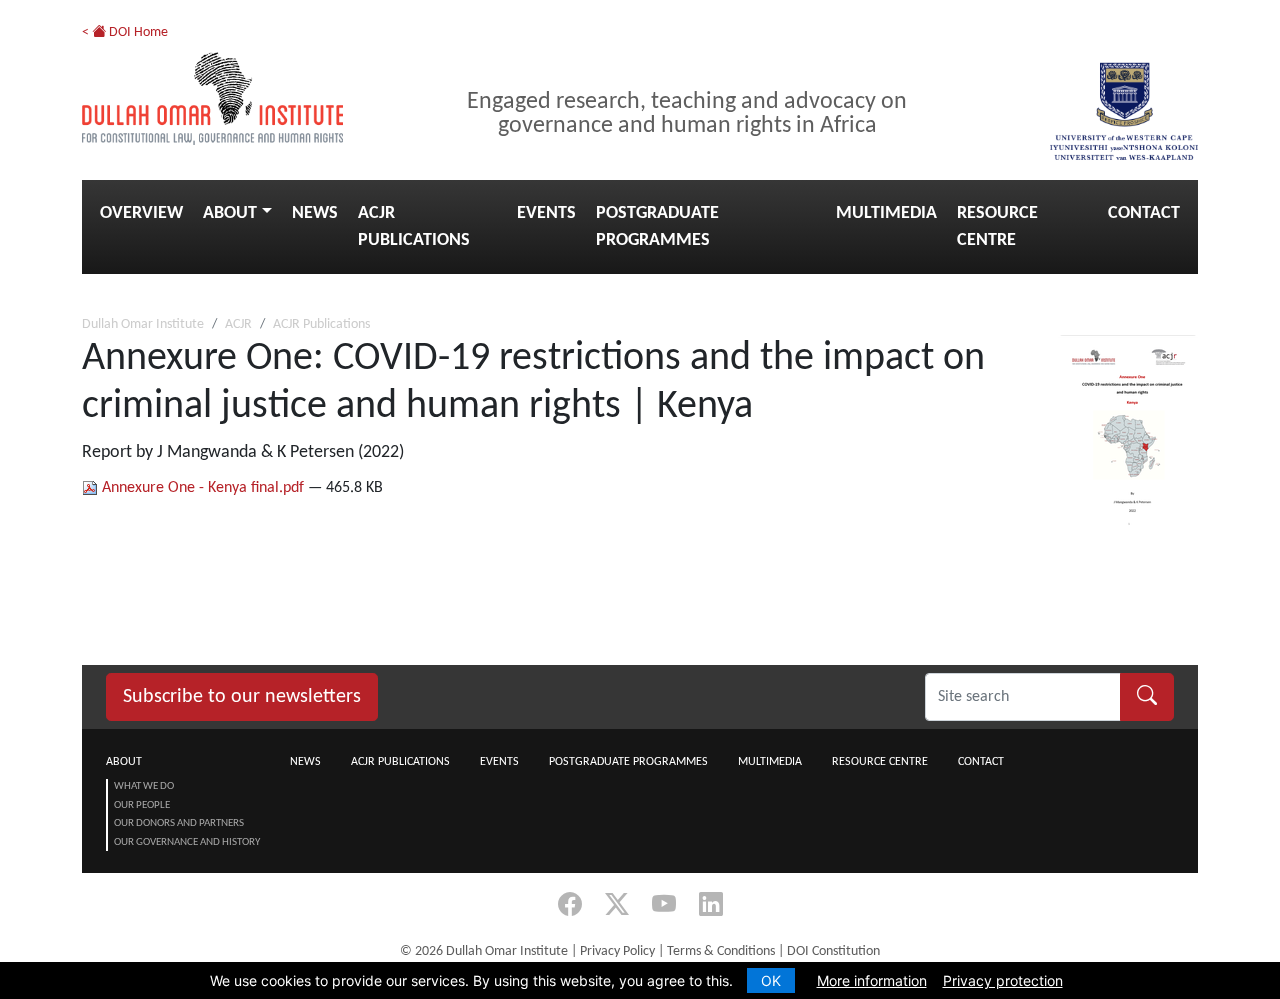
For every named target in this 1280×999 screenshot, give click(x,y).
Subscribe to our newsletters (242, 697)
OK (771, 980)
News (315, 213)
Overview (141, 213)
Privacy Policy (617, 951)
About (230, 213)
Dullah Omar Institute (143, 324)
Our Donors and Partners (179, 823)
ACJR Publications (414, 227)
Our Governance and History (187, 842)
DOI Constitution (833, 951)
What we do (144, 786)
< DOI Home (125, 32)
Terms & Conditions (721, 951)
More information (872, 980)
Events (546, 213)
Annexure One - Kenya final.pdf (203, 488)
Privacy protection (1003, 980)
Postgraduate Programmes (657, 227)
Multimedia (886, 213)
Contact (1144, 213)
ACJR (238, 324)
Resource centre (997, 227)
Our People (142, 805)
